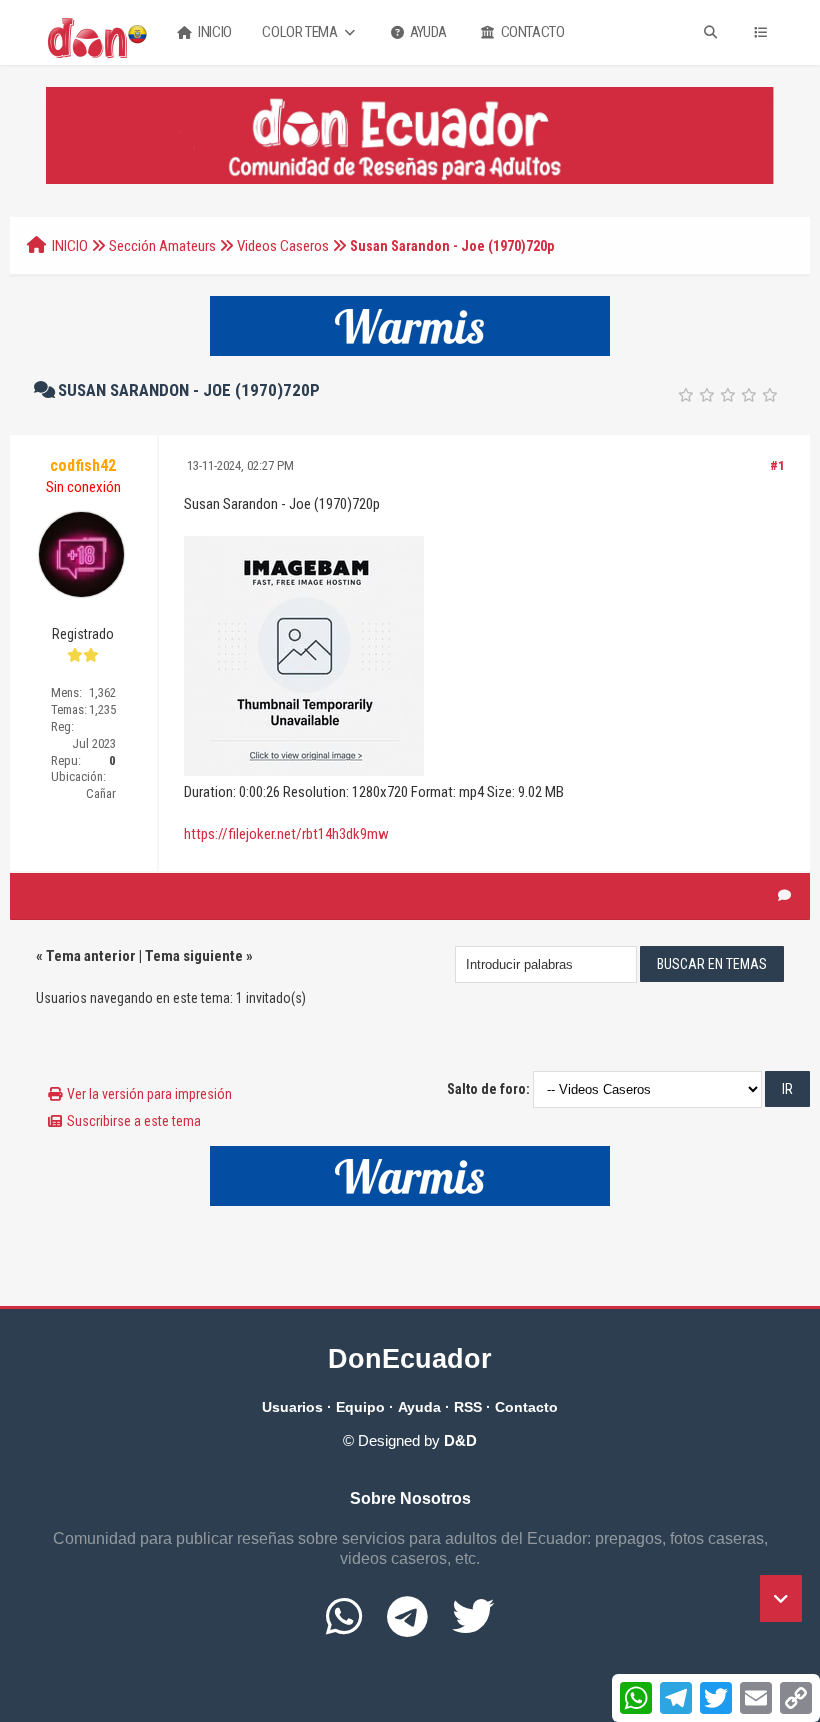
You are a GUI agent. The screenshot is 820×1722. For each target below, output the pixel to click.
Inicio (214, 32)
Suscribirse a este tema (134, 1121)
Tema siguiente (194, 956)
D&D (460, 1440)
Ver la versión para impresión (149, 1094)
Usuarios (292, 1407)
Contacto (531, 32)
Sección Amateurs (162, 246)
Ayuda (427, 32)
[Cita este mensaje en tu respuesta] (784, 896)
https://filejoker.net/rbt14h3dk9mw (286, 834)
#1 (777, 465)
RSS (468, 1407)
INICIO (70, 246)
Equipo (360, 1407)
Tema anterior (91, 956)
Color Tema (301, 32)
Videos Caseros (283, 246)
